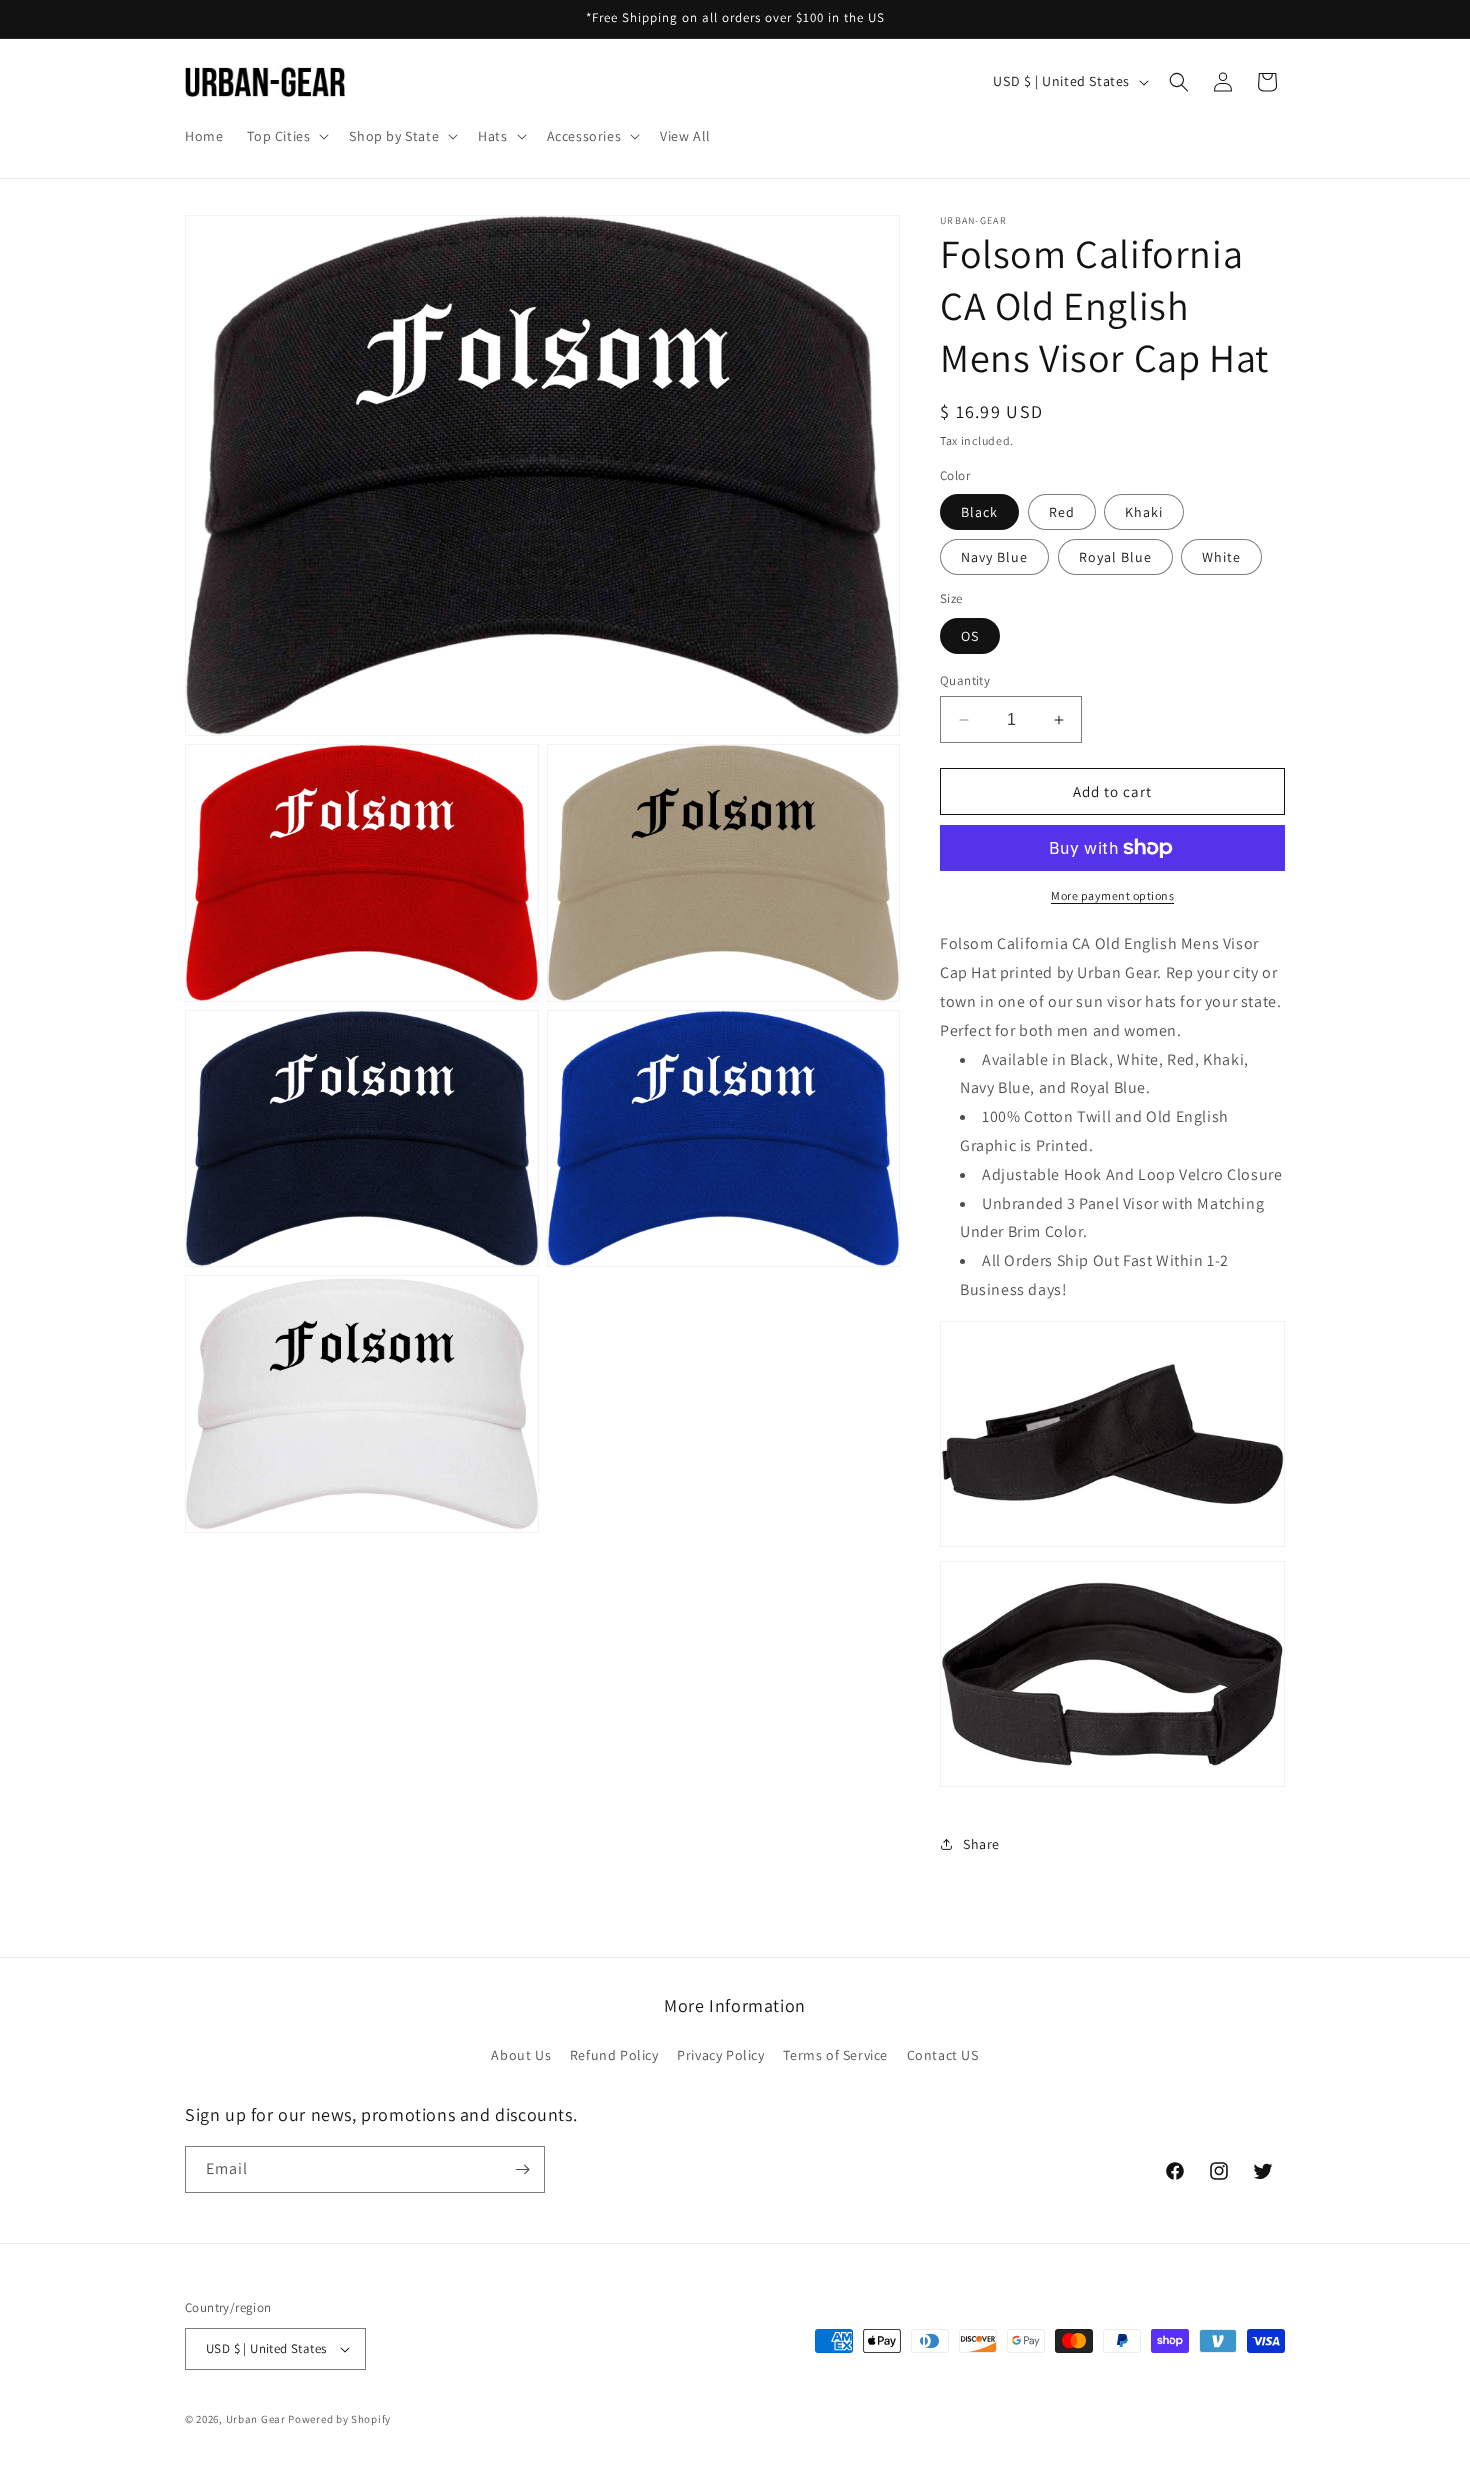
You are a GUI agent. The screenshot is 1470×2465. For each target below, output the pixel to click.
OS (970, 636)
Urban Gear (256, 2419)
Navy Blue (994, 557)
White (1221, 557)
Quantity (965, 680)
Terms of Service (835, 2055)
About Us (521, 2055)
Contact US (943, 2055)
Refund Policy (614, 2055)
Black (979, 512)
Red (1062, 512)
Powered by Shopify (339, 2419)
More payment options (1112, 895)
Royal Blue (1115, 557)
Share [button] (981, 1844)
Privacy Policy (720, 2055)
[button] (286, 136)
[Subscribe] (522, 2169)
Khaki (1144, 512)
